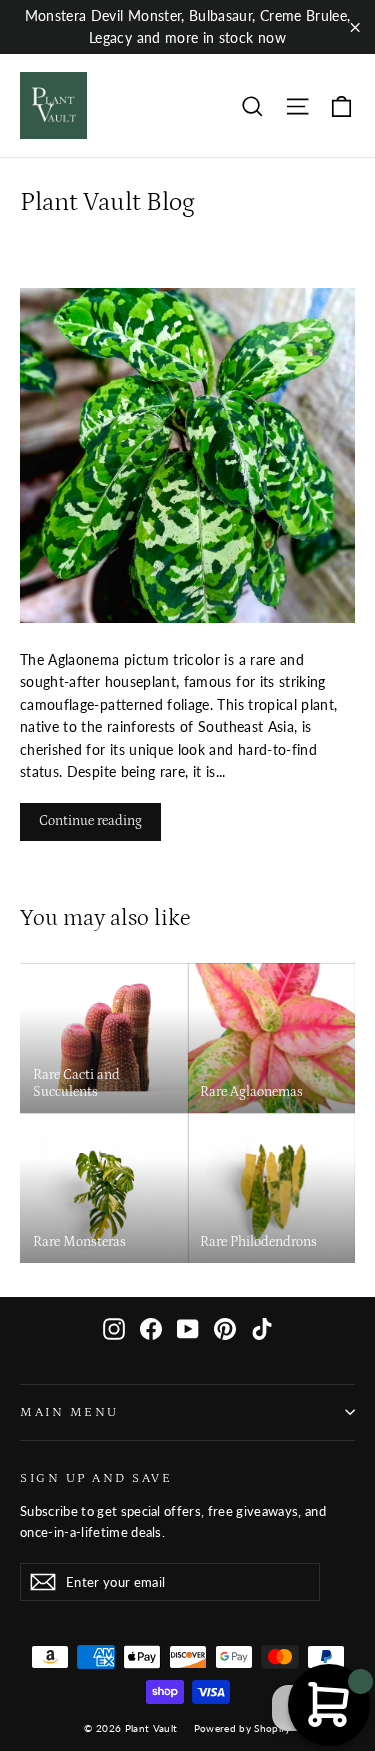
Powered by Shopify (242, 1728)
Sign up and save (96, 1478)
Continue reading (90, 821)
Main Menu (69, 1412)
